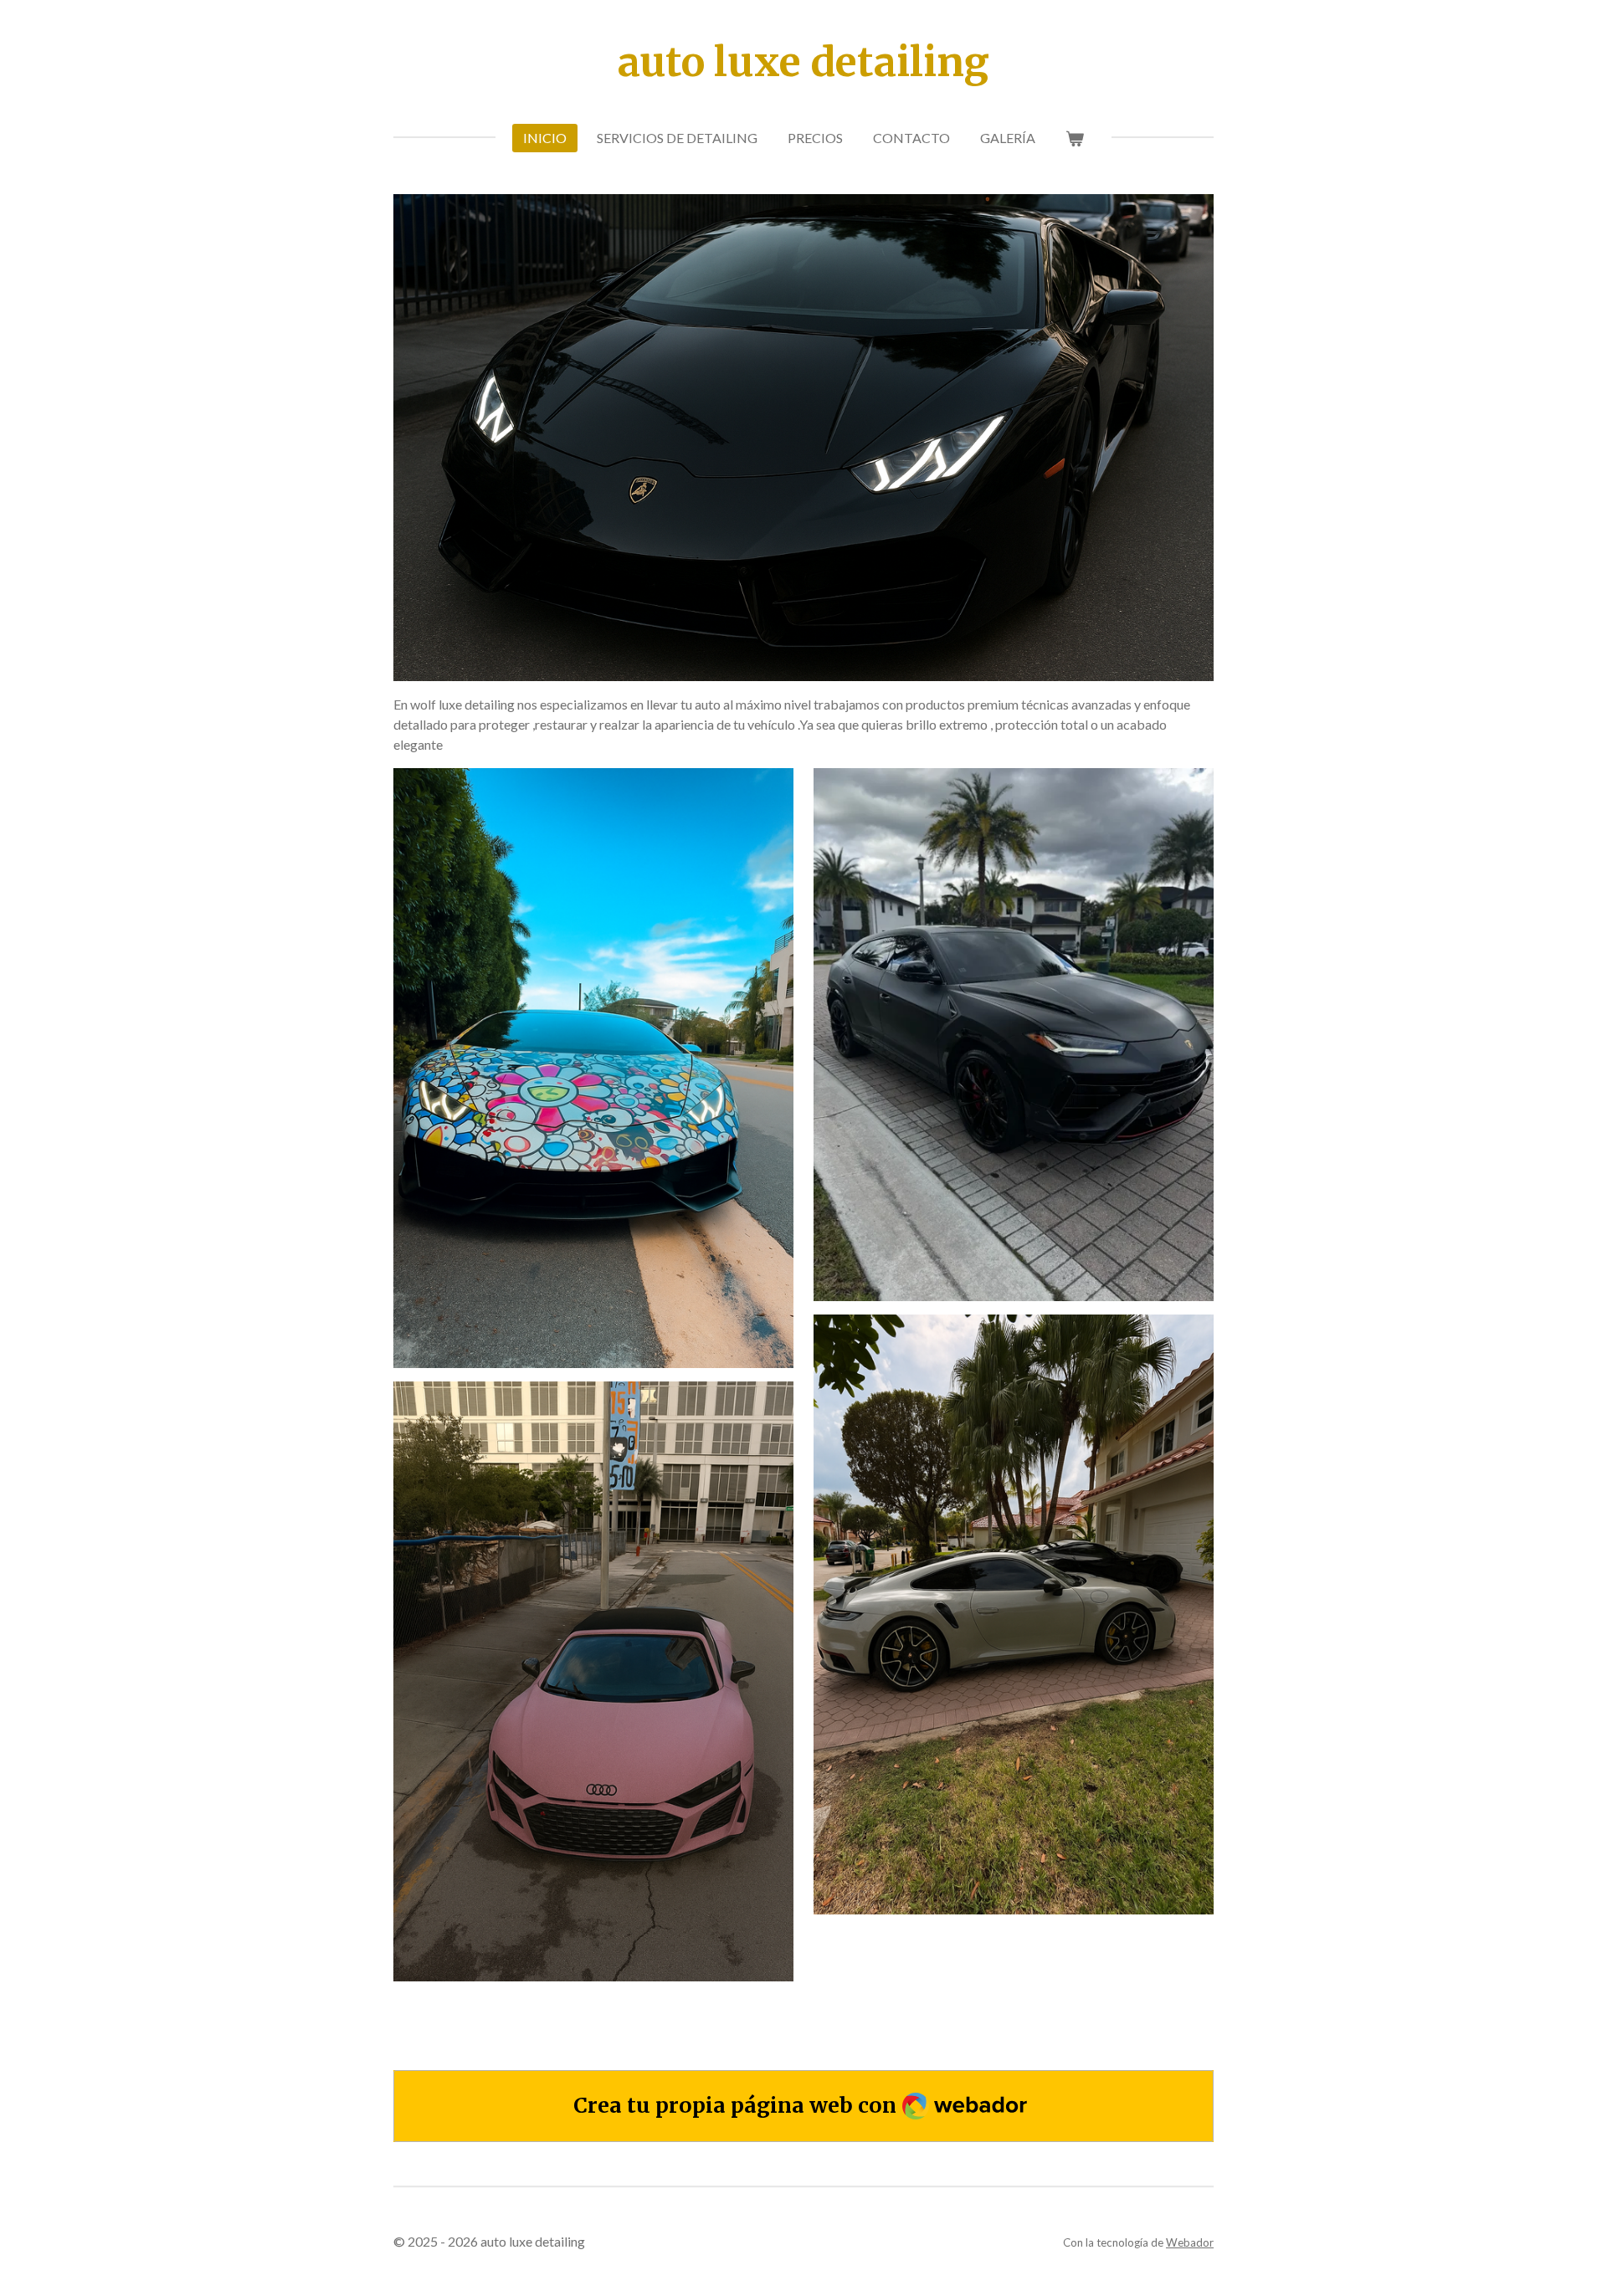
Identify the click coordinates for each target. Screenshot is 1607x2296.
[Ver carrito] (1075, 138)
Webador (1190, 2242)
